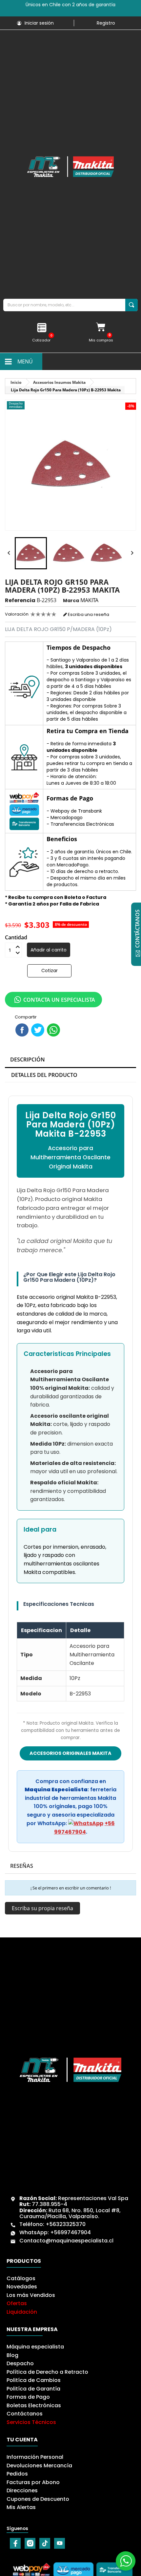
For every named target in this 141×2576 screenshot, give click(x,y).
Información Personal (35, 2457)
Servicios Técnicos (31, 2422)
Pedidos (17, 2474)
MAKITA (89, 600)
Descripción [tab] (28, 1059)
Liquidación (22, 2312)
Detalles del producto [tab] (44, 1075)
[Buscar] (131, 305)
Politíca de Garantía (33, 2389)
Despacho (20, 2363)
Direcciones (22, 2490)
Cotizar (50, 971)
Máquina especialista (35, 2347)
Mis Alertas (21, 2507)
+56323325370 (66, 2224)
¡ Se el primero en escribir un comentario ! (71, 1888)
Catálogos (21, 2278)
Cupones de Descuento (38, 2499)
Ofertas (17, 2303)
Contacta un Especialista (59, 1000)
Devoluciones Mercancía (39, 2466)
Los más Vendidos (31, 2295)
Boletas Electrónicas (34, 2405)
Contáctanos (25, 2414)
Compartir (22, 1030)
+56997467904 (70, 2232)
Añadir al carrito (49, 950)
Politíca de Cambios (34, 2380)
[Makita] (70, 167)
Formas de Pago (28, 2397)
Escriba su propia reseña (42, 1908)
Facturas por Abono (33, 2482)
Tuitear (38, 1030)
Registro (106, 23)
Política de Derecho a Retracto (47, 2372)
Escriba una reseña (88, 614)
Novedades (22, 2287)
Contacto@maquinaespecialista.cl (66, 2241)
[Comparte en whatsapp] (53, 1030)
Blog (12, 2355)
